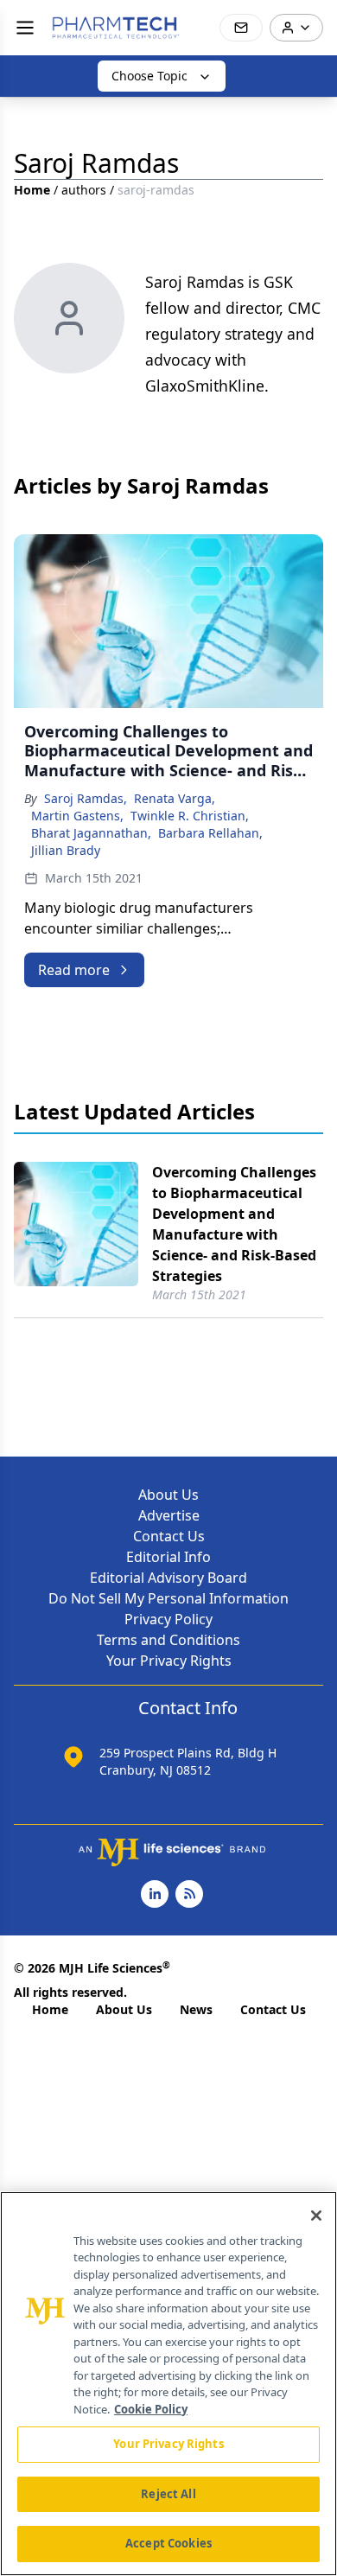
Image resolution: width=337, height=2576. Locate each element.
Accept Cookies (168, 2543)
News (196, 2009)
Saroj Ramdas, (86, 798)
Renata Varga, (175, 798)
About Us (168, 1495)
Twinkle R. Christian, (190, 816)
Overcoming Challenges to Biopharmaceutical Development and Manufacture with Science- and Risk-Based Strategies (234, 1224)
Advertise (169, 1515)
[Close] (316, 2216)
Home (32, 190)
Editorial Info (168, 1557)
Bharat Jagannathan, (91, 833)
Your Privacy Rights (169, 1661)
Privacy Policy (168, 1619)
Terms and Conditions (168, 1640)
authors (84, 190)
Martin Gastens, (77, 816)
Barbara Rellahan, (210, 833)
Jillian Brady (66, 850)
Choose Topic (149, 76)
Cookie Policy (151, 2409)
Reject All (168, 2494)
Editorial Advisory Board (168, 1578)
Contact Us (169, 1536)
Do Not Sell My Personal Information (168, 1598)
